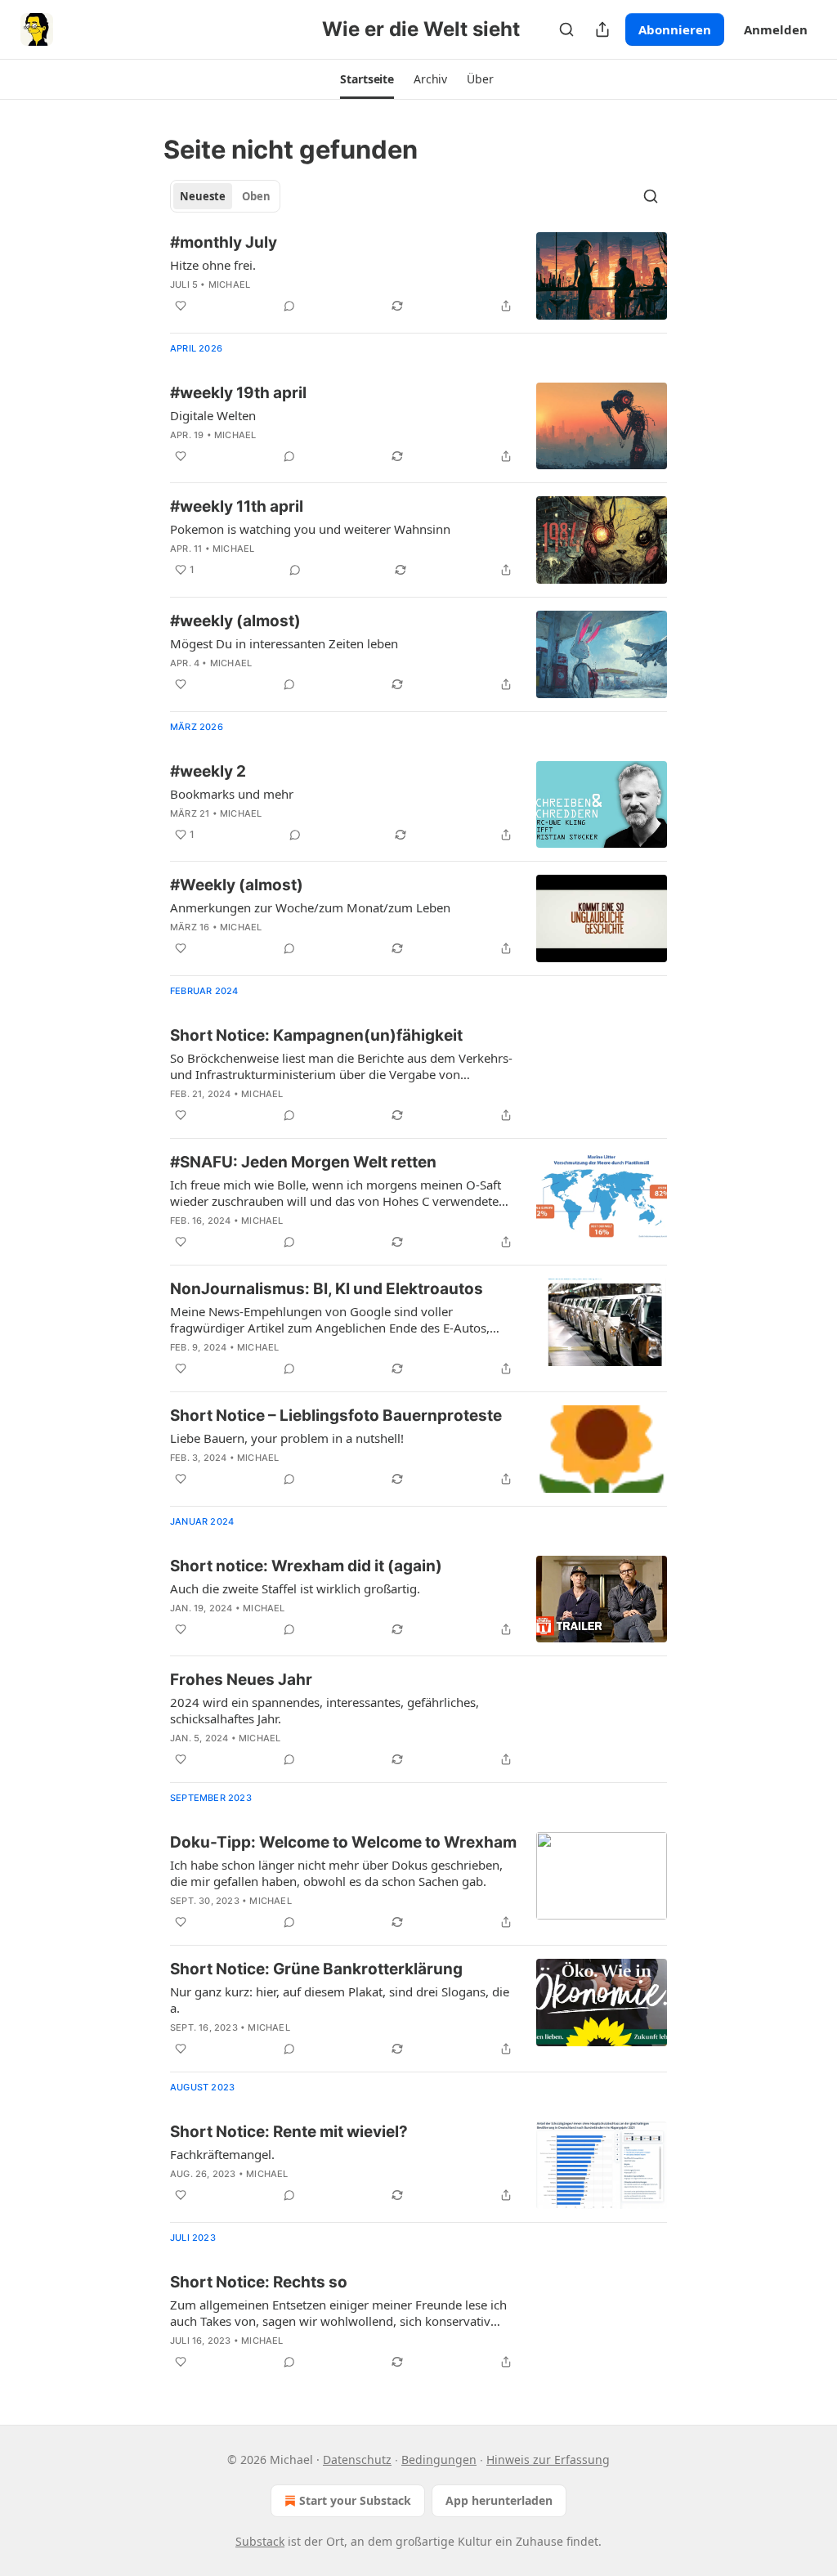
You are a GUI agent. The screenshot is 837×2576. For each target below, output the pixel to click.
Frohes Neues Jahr (241, 1680)
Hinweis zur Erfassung (548, 2460)
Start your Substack (355, 2500)
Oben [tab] (256, 196)
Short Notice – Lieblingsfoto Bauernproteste (336, 1416)
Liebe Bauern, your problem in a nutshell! (287, 1438)
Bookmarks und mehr (232, 794)
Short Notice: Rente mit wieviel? (289, 2132)
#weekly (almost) (235, 621)
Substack (260, 2541)
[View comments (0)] (289, 306)
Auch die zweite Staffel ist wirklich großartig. (295, 1588)
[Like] (181, 306)
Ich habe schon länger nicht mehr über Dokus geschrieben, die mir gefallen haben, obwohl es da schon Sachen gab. (336, 1873)
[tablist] (225, 196)
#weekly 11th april (237, 506)
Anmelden (776, 29)
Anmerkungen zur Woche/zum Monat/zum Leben (310, 907)
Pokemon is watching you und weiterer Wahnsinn (310, 529)
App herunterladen (499, 2500)
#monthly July (224, 242)
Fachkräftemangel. (222, 2154)
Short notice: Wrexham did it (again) (306, 1566)
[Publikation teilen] (602, 29)
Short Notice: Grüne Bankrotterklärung (316, 1969)
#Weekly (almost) (237, 885)
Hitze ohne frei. (213, 265)
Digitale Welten (213, 415)
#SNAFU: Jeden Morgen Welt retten (303, 1162)
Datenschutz (357, 2460)
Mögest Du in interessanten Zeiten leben (284, 643)
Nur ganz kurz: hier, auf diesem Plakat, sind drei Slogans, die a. (340, 2000)
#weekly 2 (208, 771)
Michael (229, 284)
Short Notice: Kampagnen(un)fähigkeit (316, 1035)
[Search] (566, 29)
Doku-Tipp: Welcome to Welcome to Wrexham (343, 1842)
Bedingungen (439, 2460)
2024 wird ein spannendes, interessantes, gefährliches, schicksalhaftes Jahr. (325, 1710)
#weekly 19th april (238, 393)
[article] (418, 276)
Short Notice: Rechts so (259, 2282)
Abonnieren (675, 29)
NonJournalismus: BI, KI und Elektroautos (327, 1289)
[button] (367, 79)
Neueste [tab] (203, 196)
